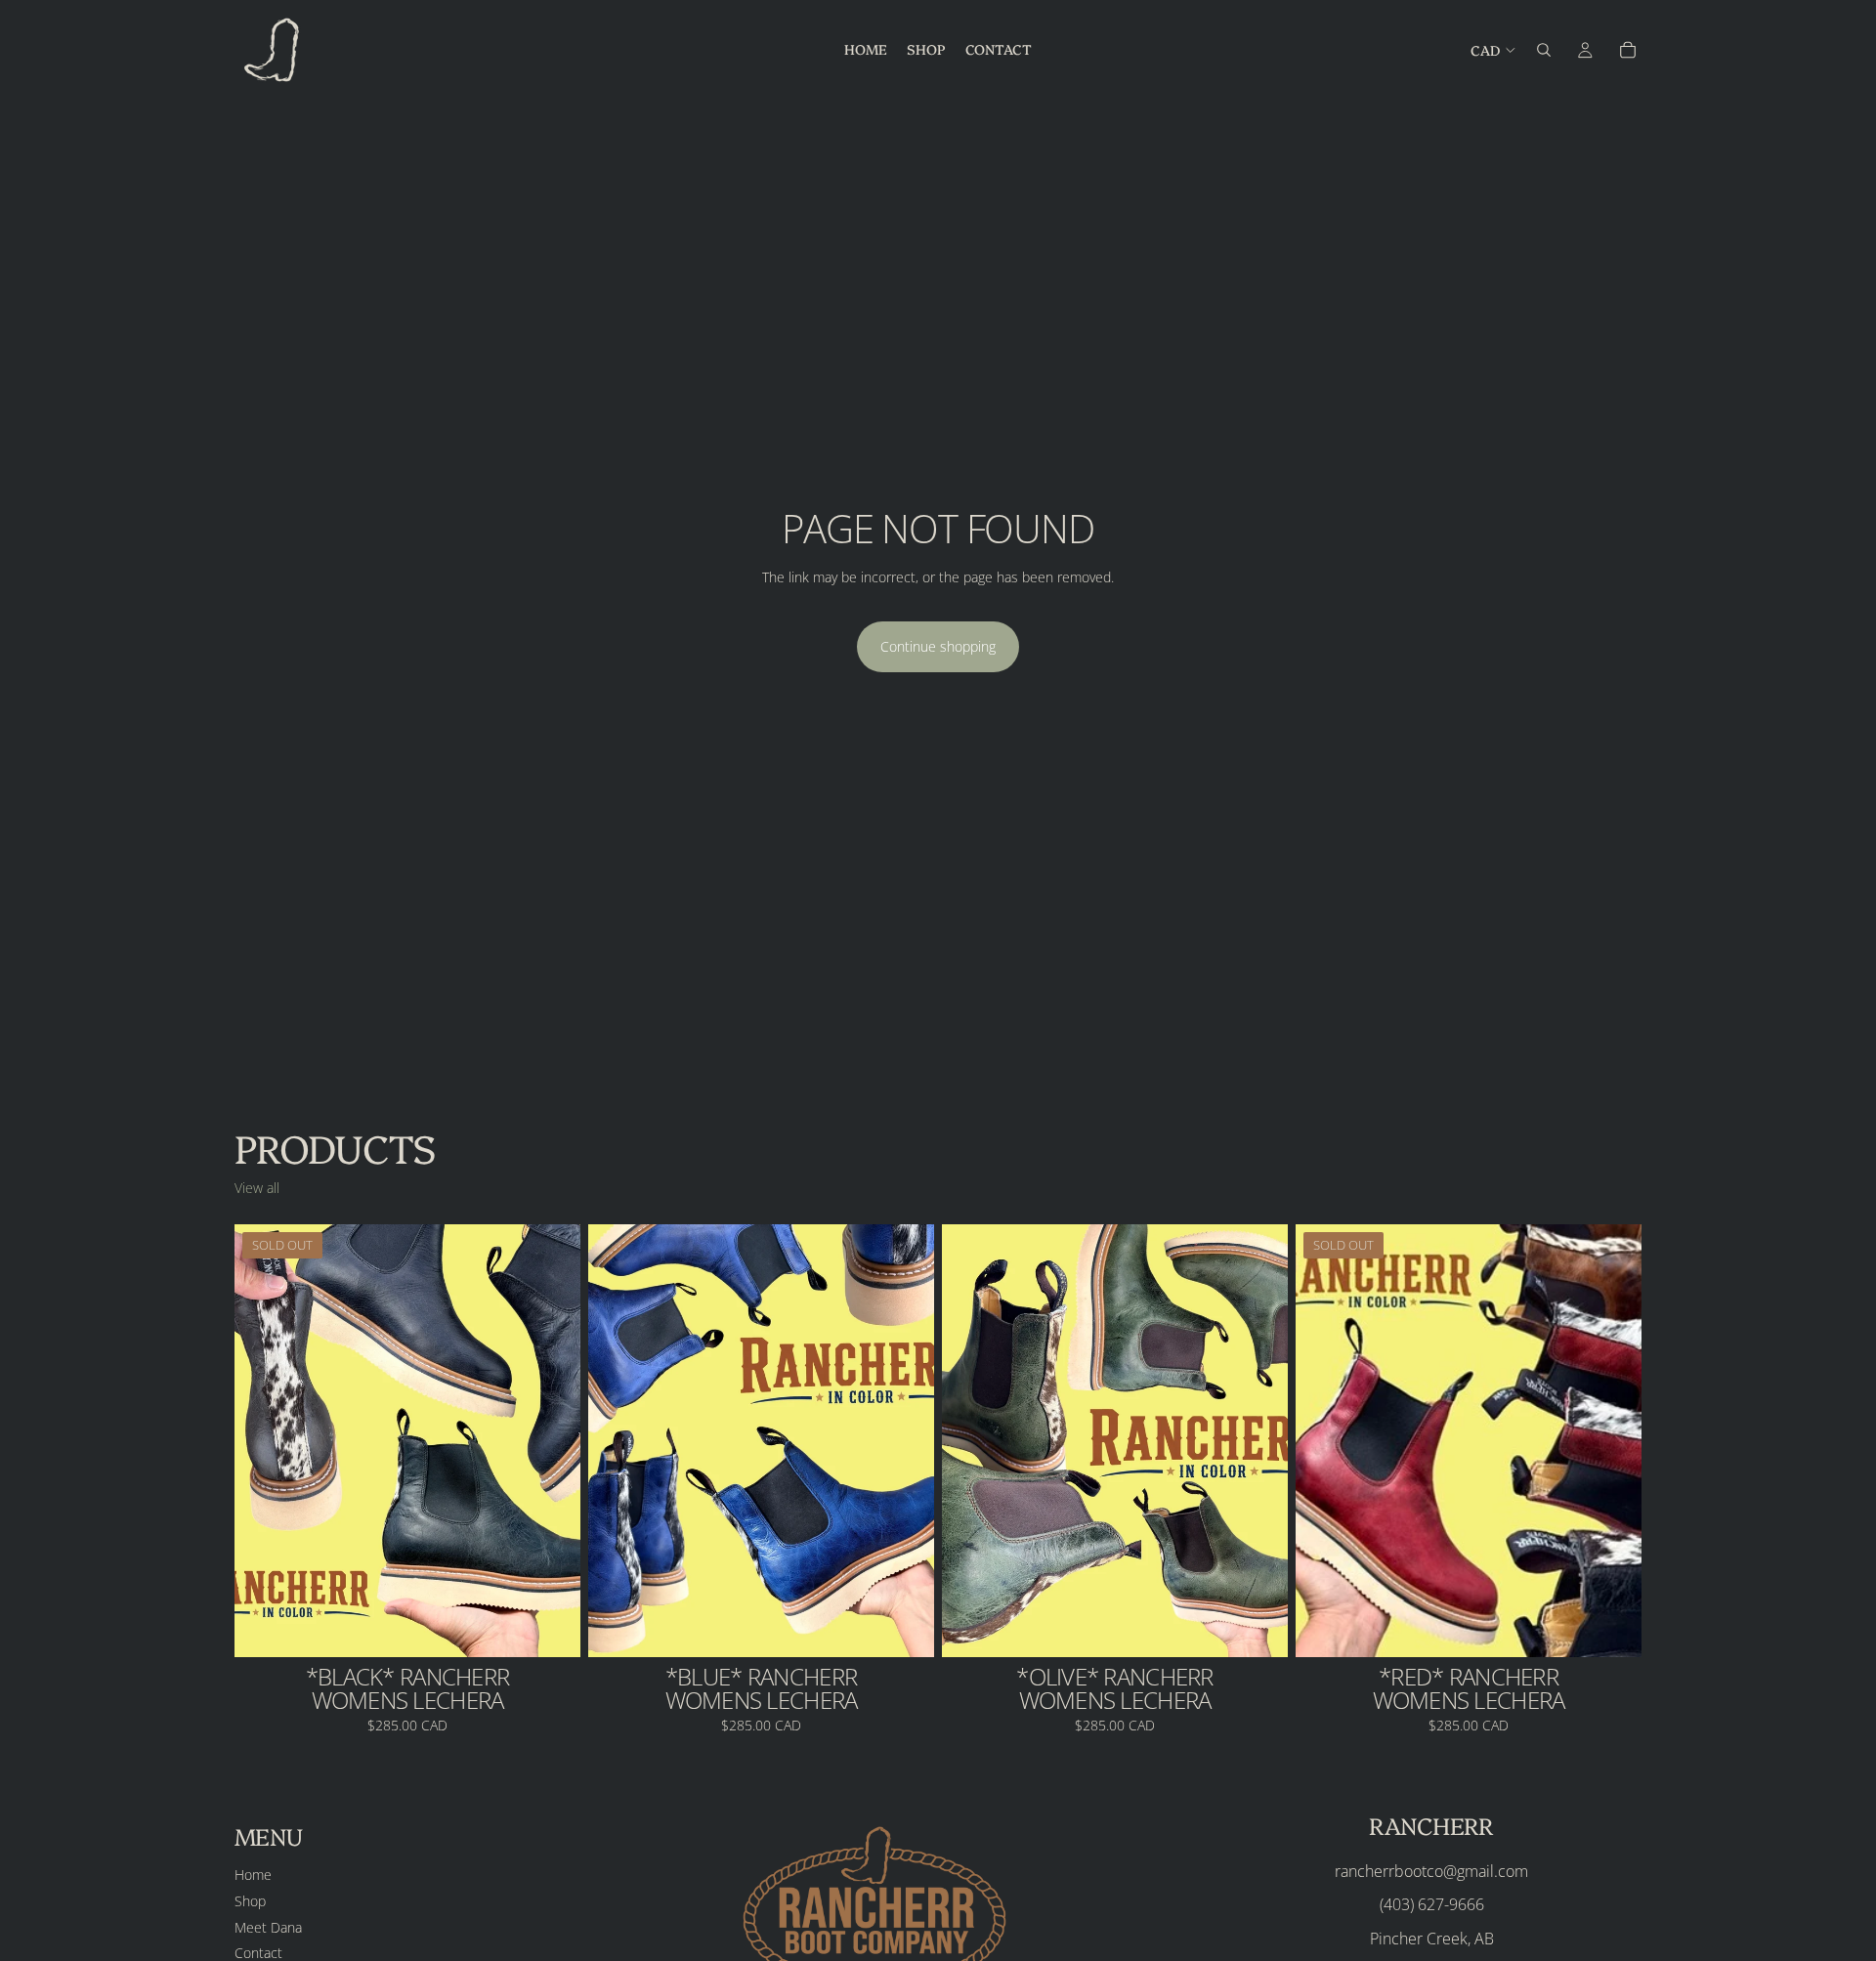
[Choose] (904, 1627)
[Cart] (1628, 50)
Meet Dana (268, 1926)
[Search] (1544, 50)
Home (253, 1875)
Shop (250, 1901)
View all (257, 1188)
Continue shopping (938, 646)
